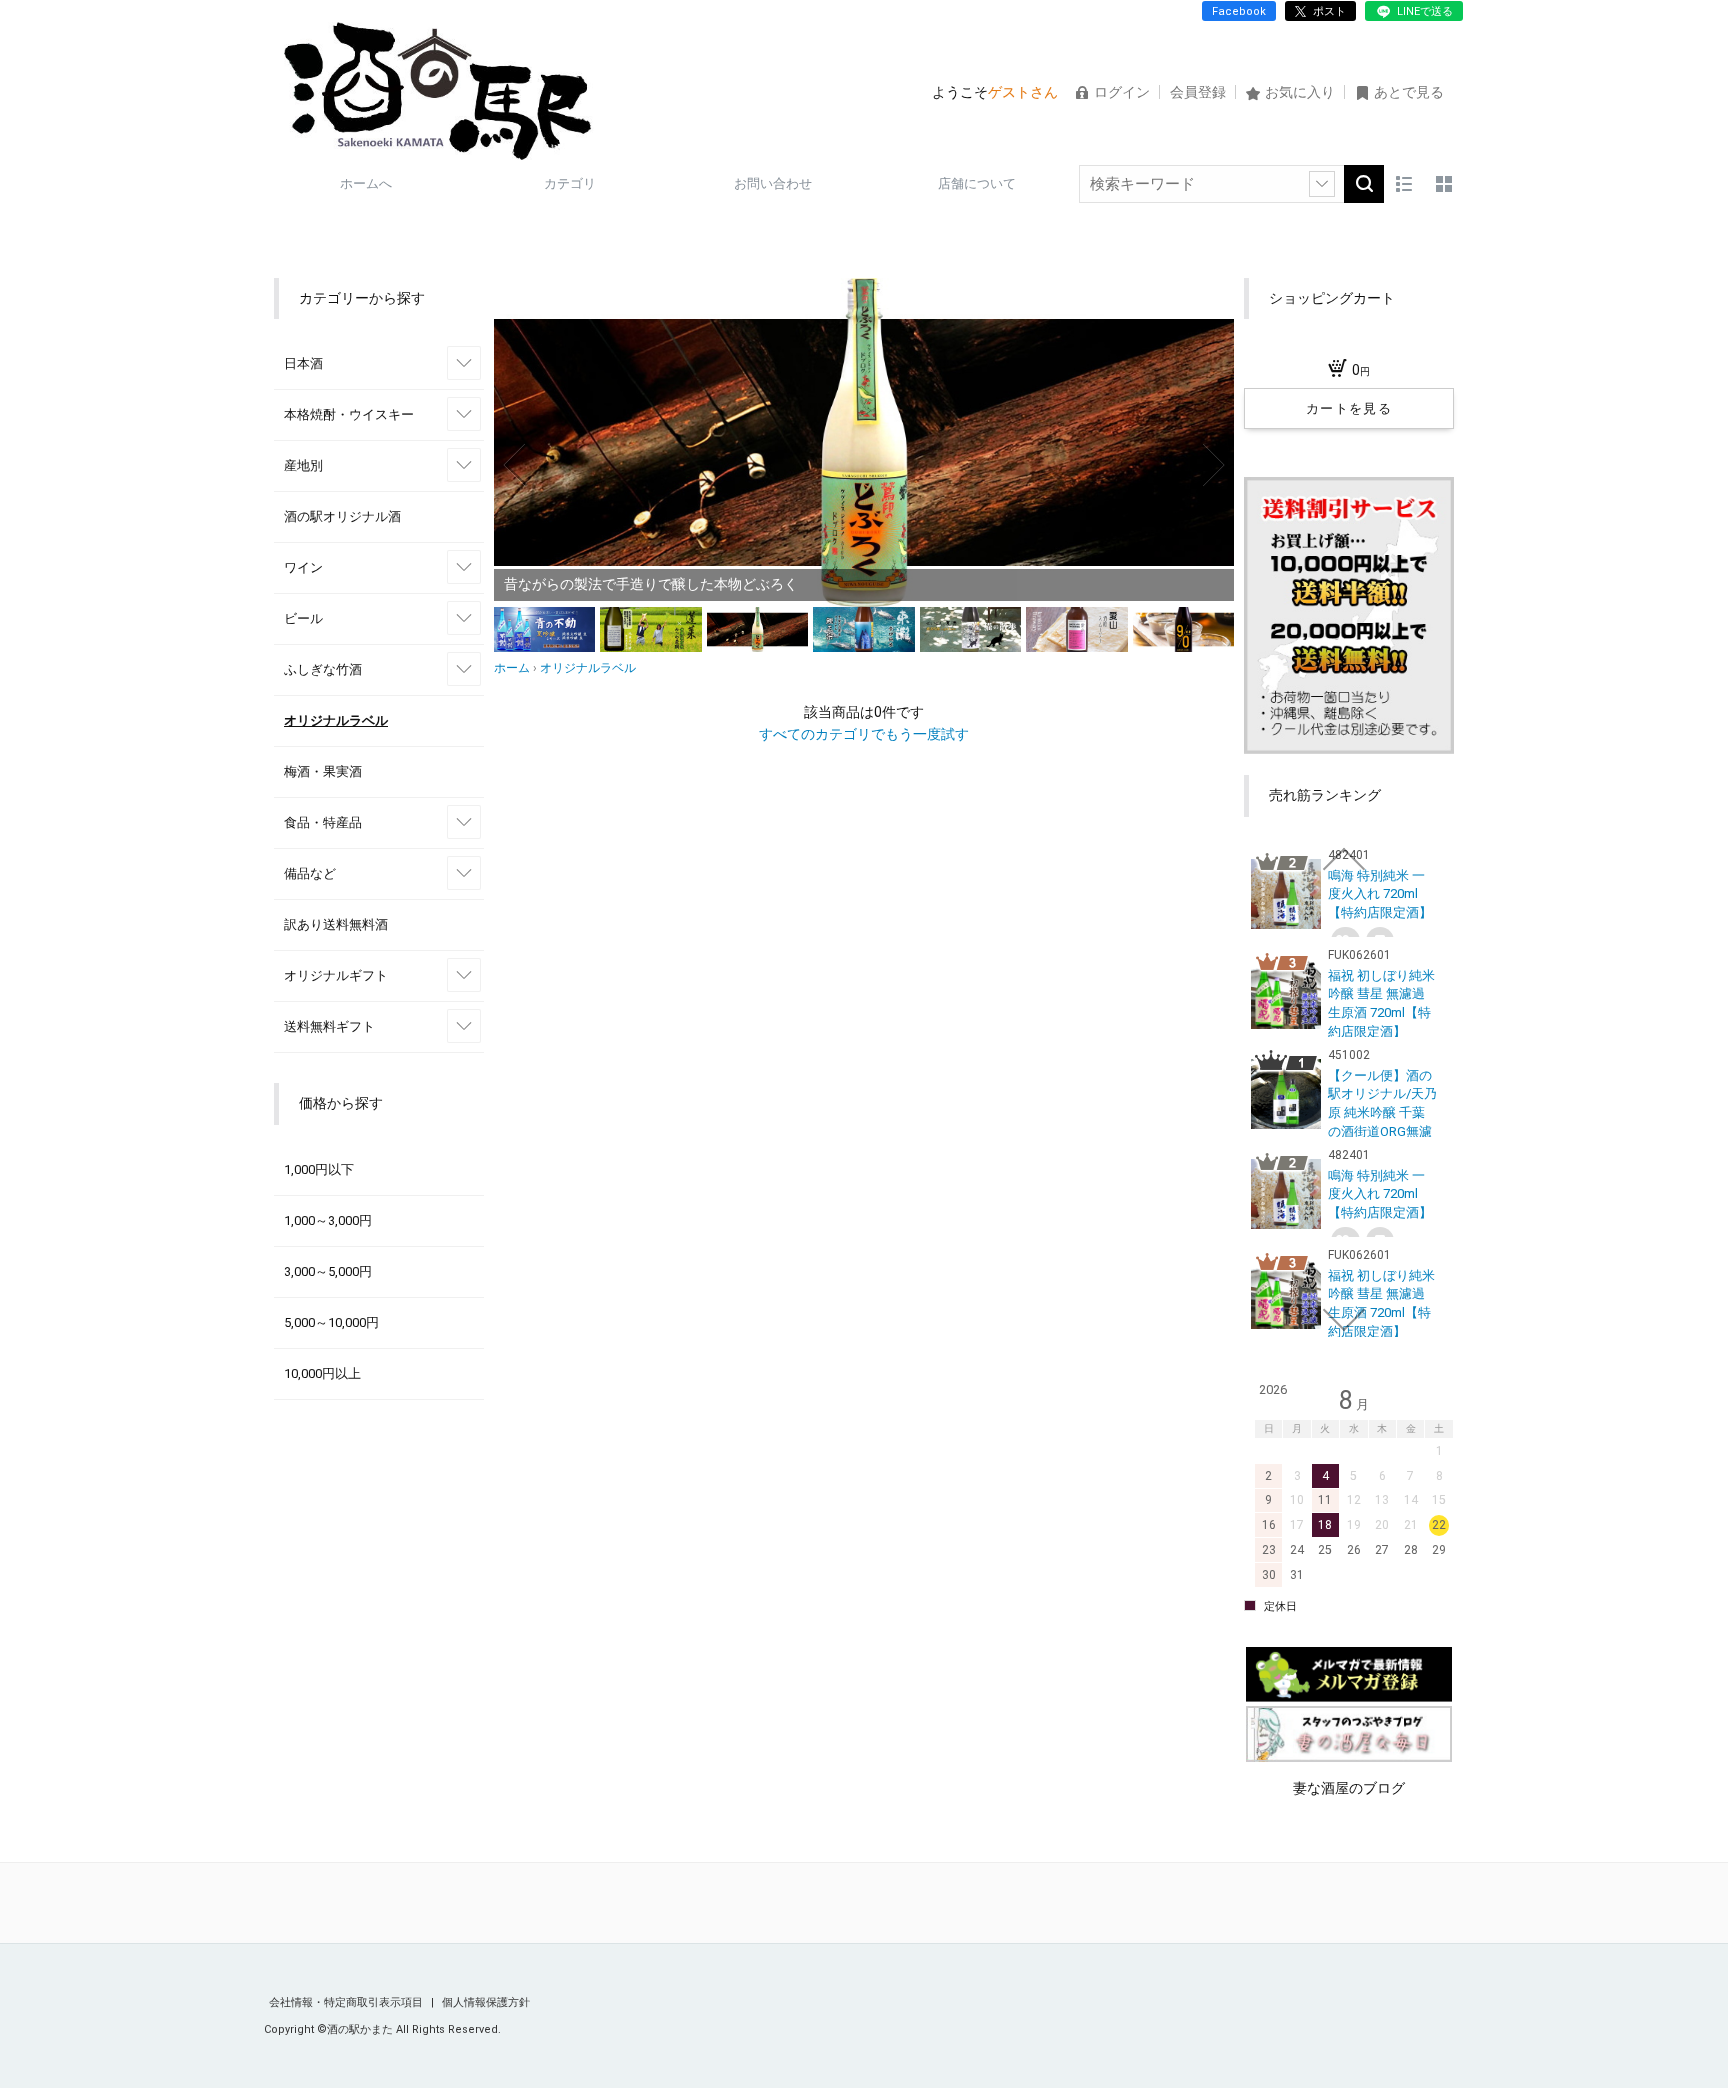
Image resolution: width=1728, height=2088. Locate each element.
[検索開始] (1364, 184)
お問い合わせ (773, 183)
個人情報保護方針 (486, 2002)
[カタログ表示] (1444, 184)
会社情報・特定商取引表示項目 (347, 2002)
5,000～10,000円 (331, 1322)
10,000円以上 (322, 1373)
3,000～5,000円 (328, 1271)
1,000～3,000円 (328, 1220)
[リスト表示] (1404, 184)
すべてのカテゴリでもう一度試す (864, 734)
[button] (516, 465)
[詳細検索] (1322, 184)
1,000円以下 (319, 1169)
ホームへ (366, 183)
